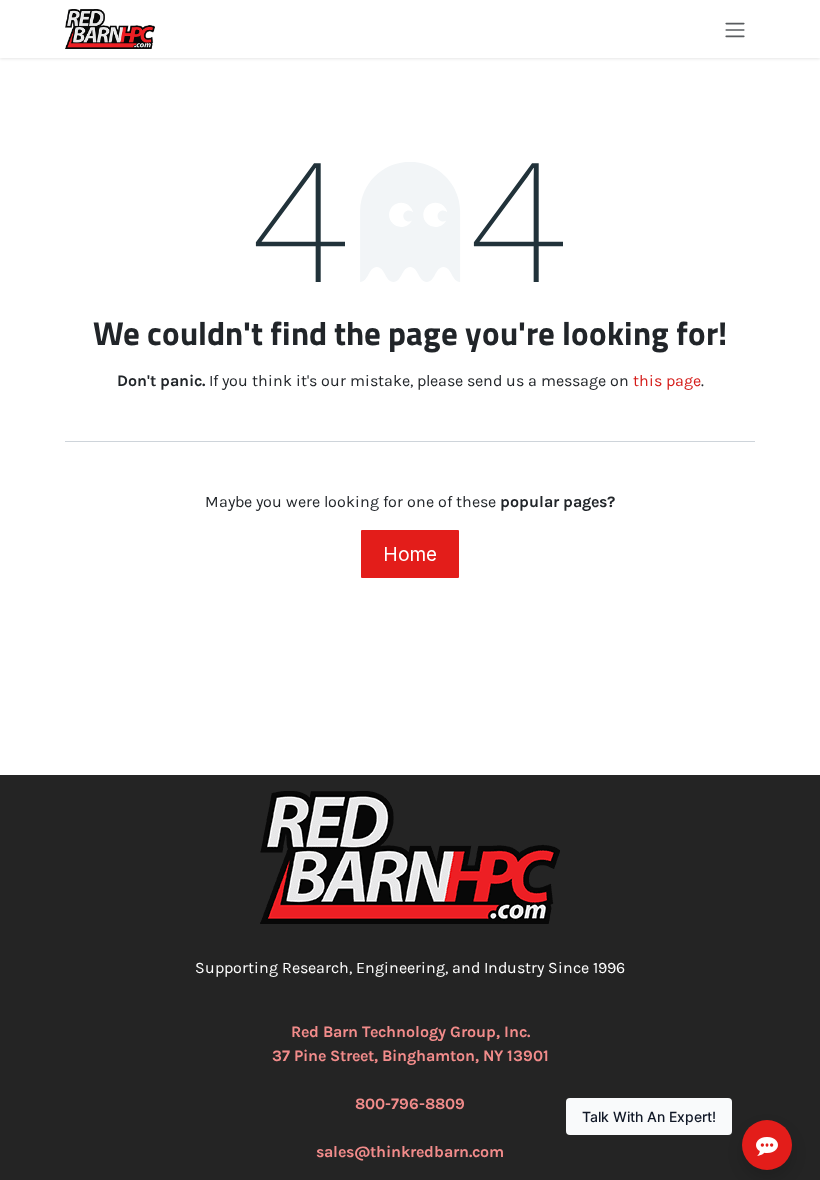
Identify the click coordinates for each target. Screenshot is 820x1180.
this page (667, 380)
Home (410, 554)
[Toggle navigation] (735, 29)
